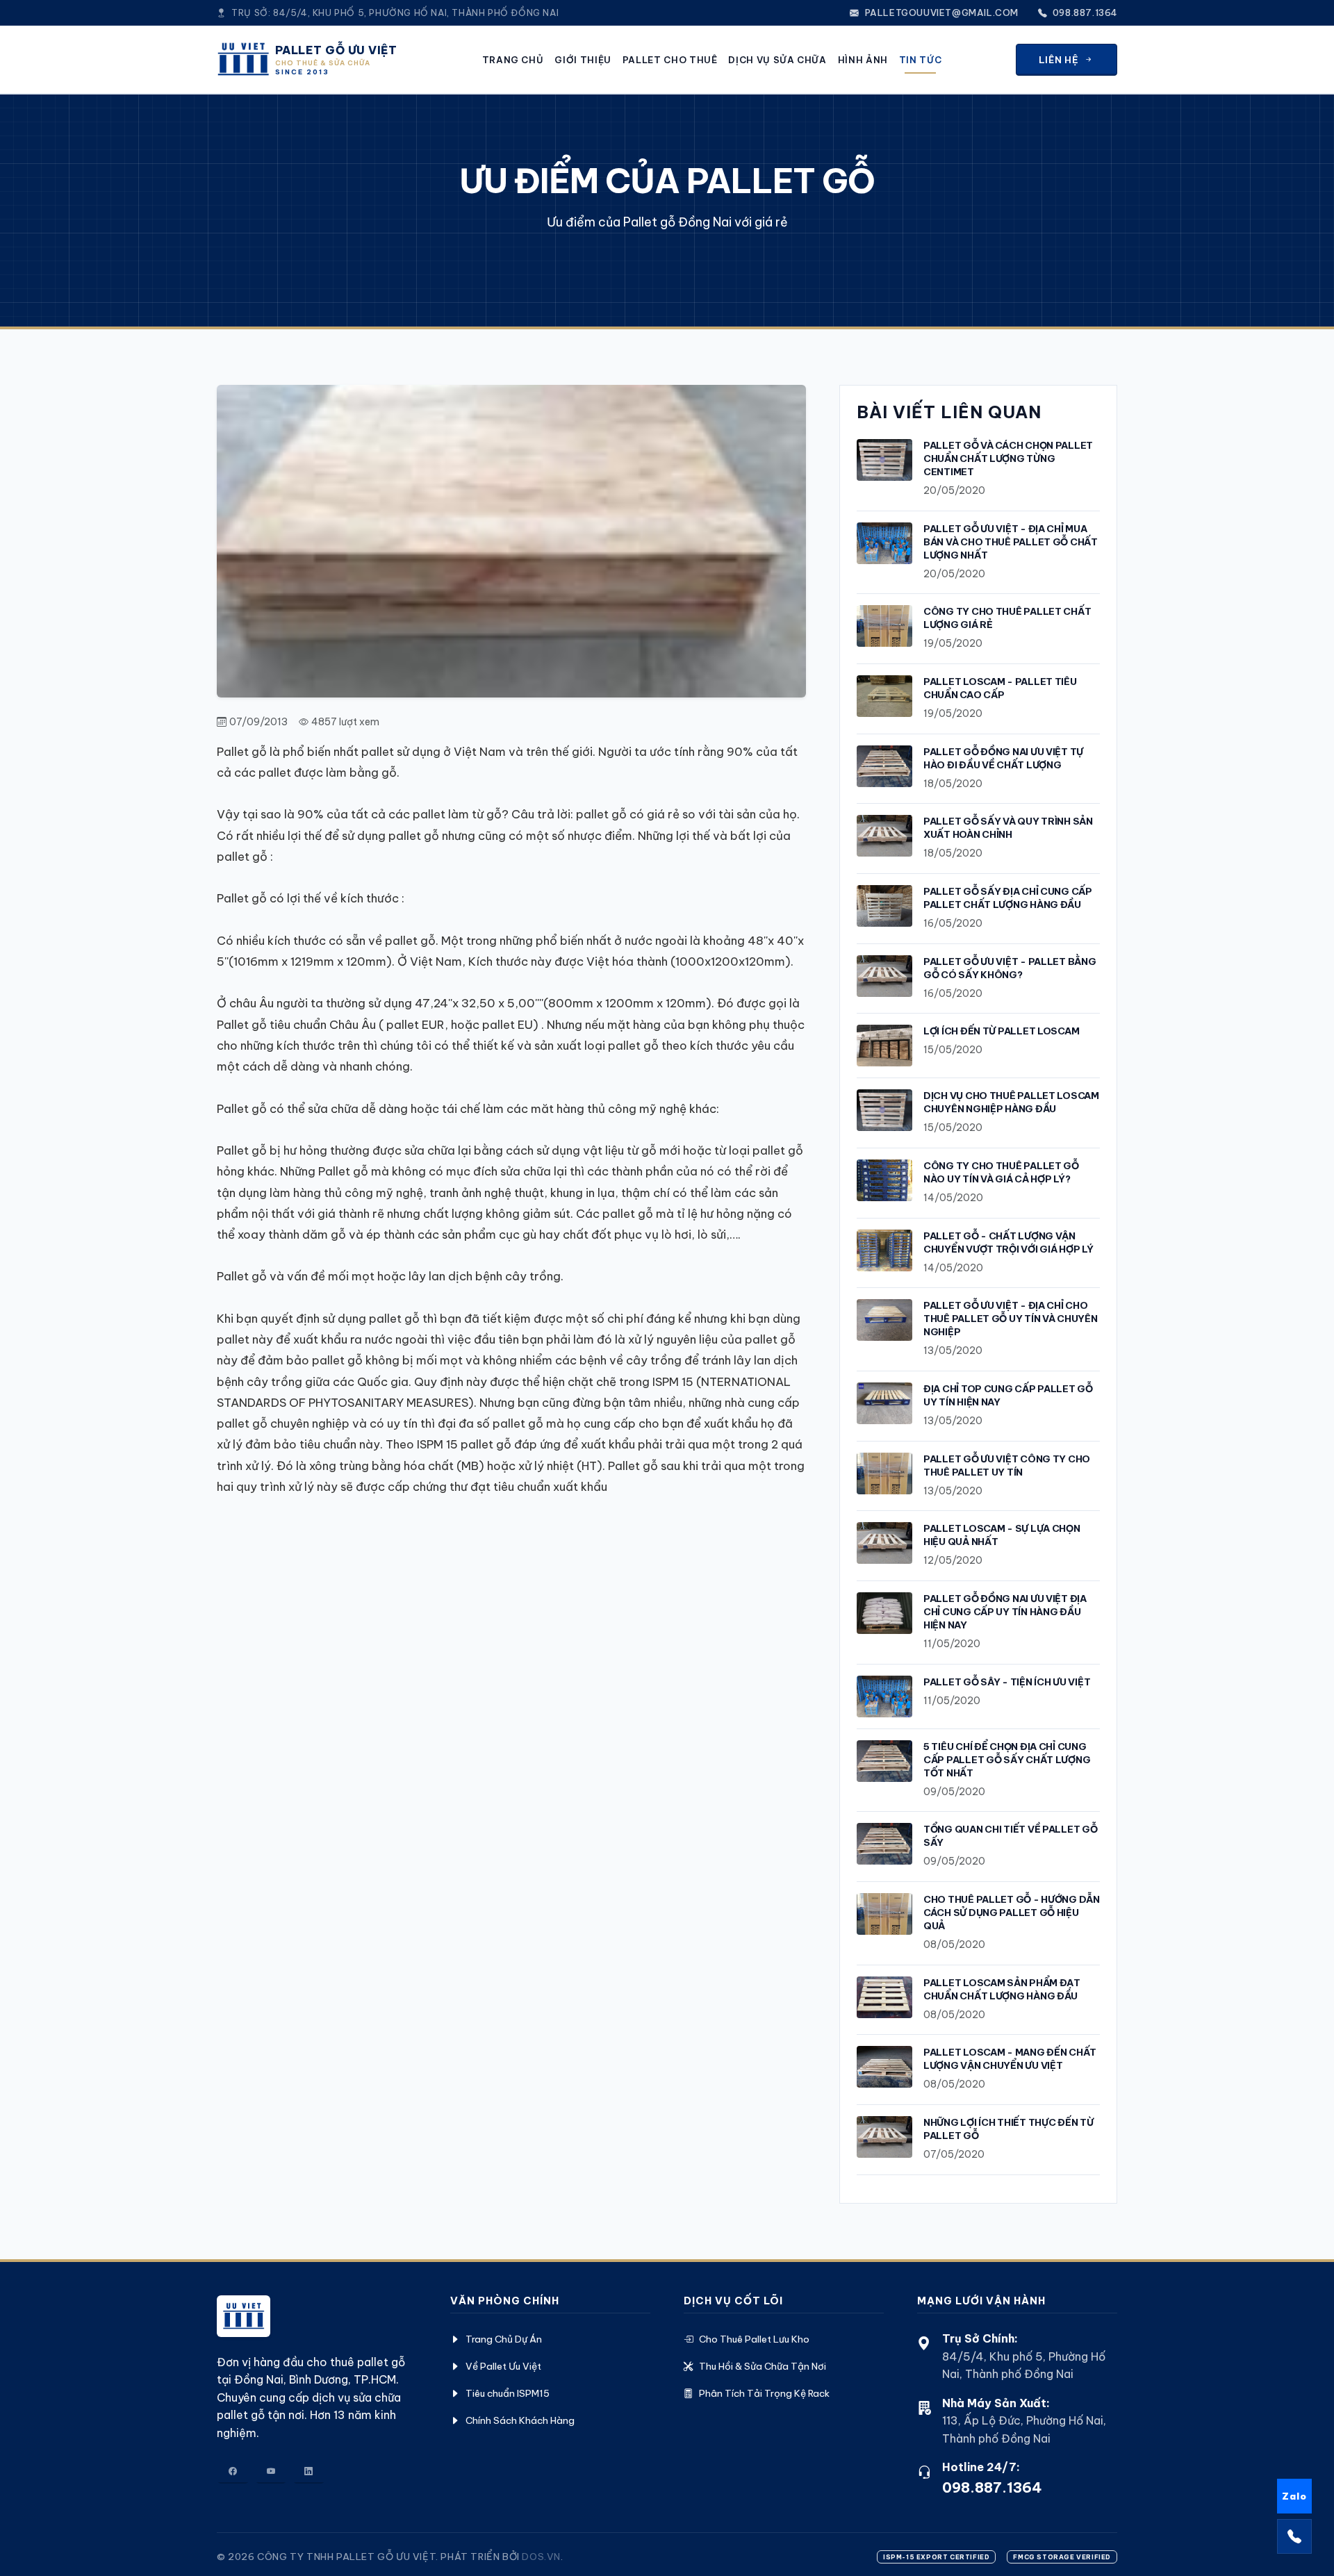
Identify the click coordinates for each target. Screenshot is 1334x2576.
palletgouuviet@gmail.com (940, 13)
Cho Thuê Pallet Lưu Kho (754, 2339)
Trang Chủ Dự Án (504, 2339)
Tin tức (920, 60)
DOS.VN (541, 2557)
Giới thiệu (583, 60)
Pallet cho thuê (670, 60)
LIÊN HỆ (1059, 60)
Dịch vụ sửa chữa (777, 60)
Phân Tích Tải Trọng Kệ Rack (764, 2393)
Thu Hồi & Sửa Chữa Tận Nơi (763, 2366)
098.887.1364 (1084, 13)
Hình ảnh (863, 60)
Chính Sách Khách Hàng (520, 2420)
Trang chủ (513, 60)
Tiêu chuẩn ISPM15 (508, 2393)
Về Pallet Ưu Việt (503, 2366)
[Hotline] (1294, 2536)
